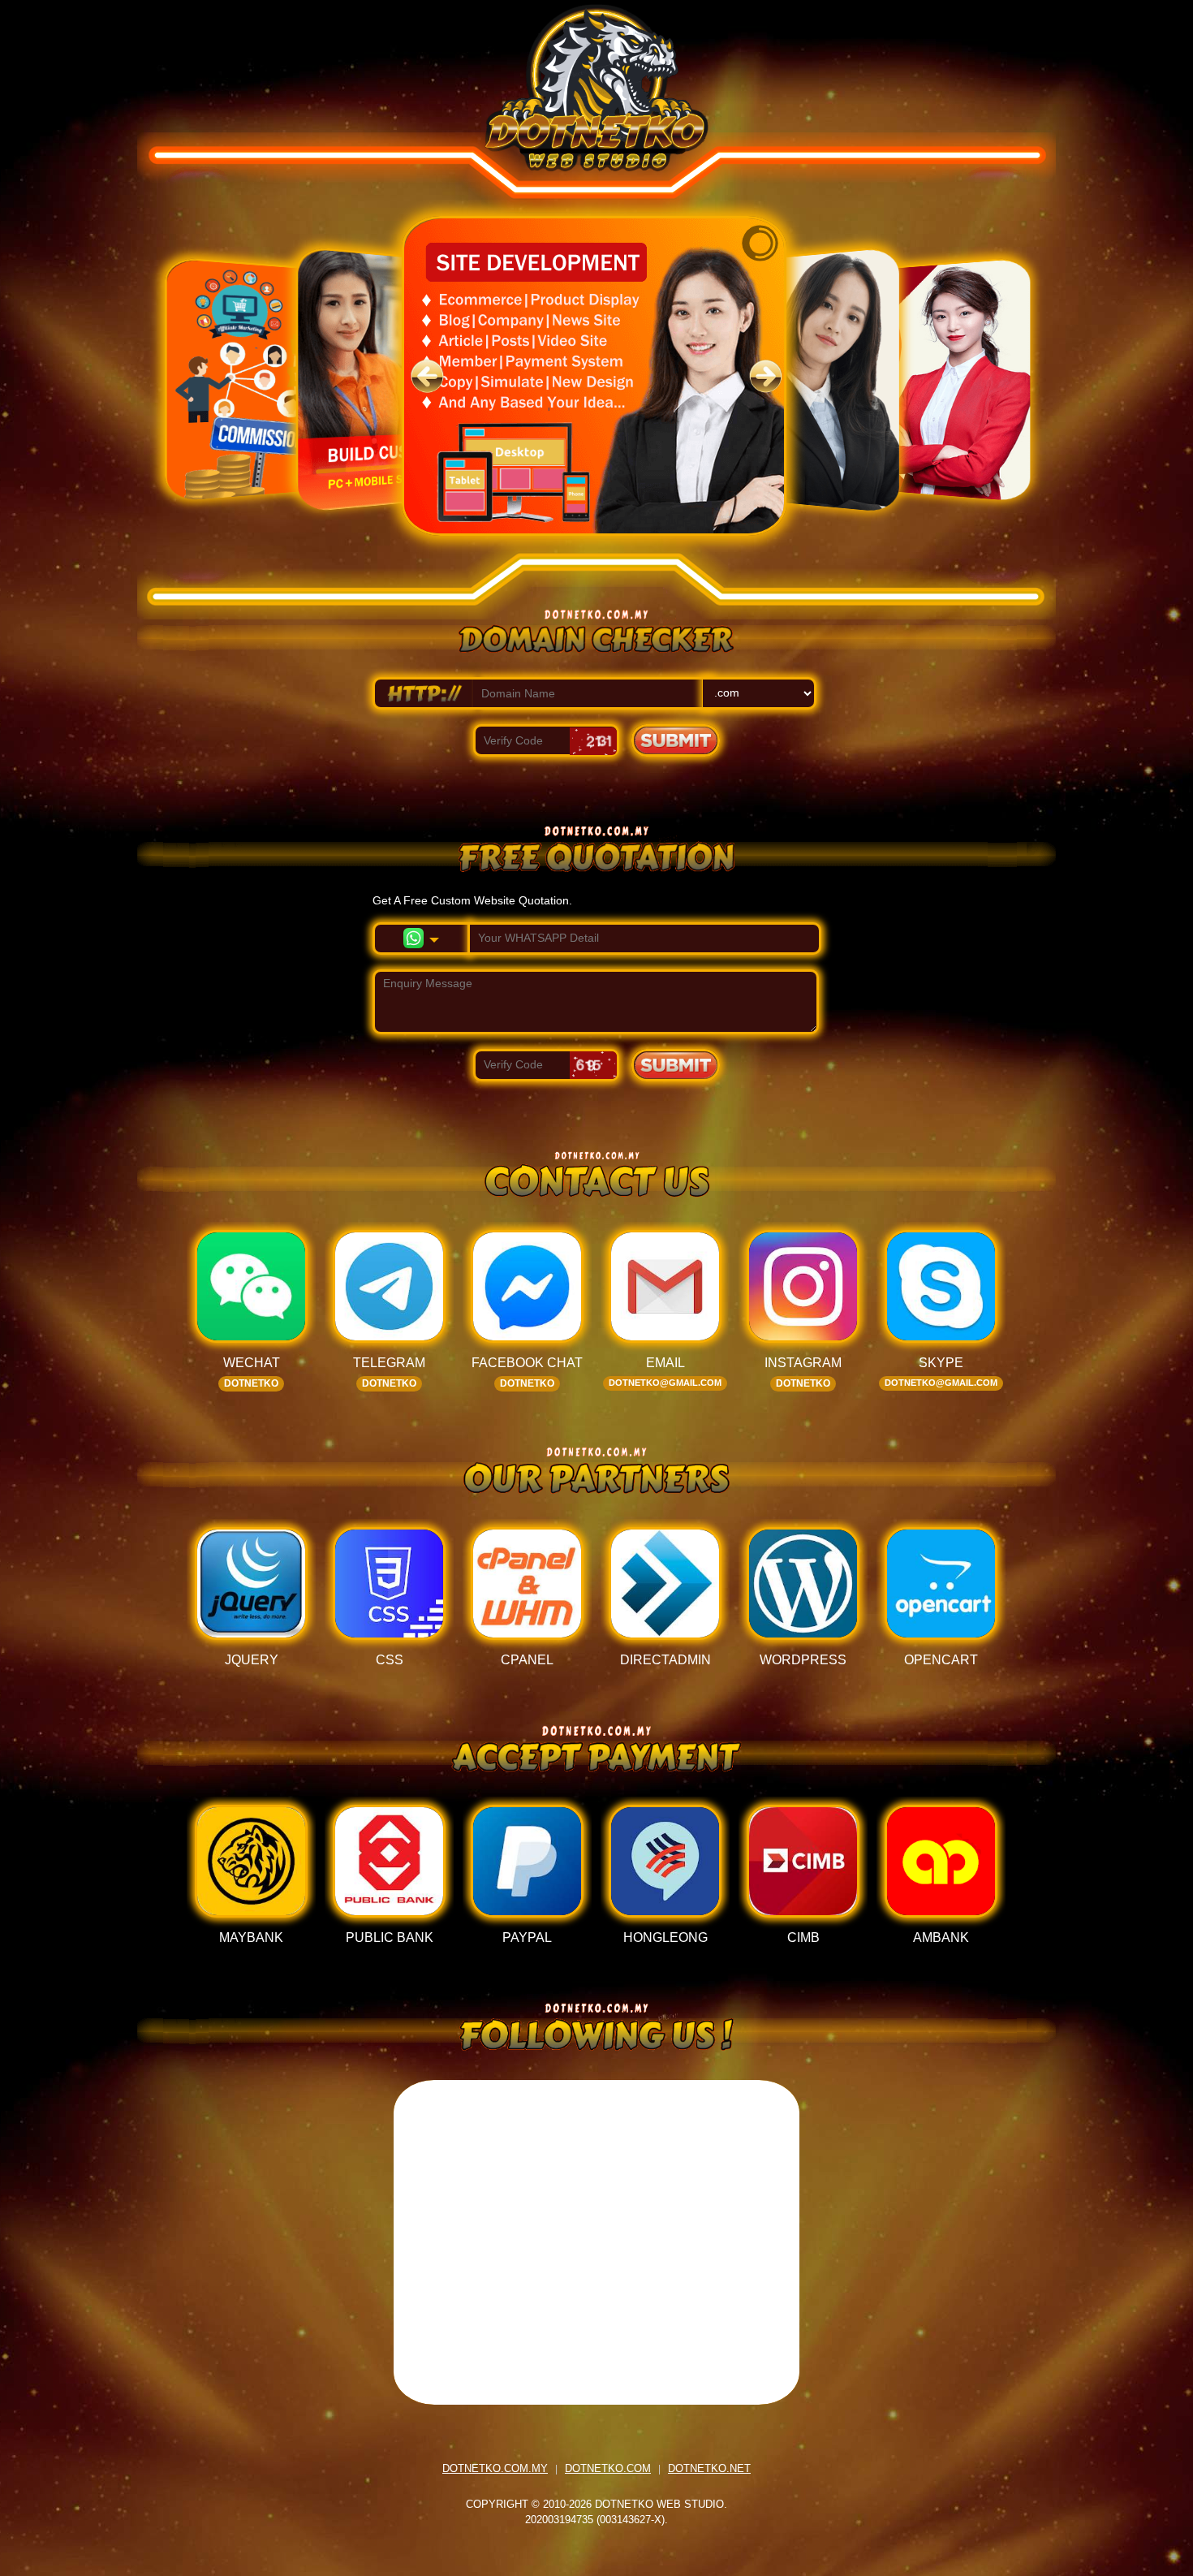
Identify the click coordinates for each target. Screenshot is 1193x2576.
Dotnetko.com (608, 2468)
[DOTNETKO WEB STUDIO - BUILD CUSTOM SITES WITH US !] (596, 108)
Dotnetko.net (709, 2468)
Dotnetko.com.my (495, 2468)
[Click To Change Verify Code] (593, 741)
